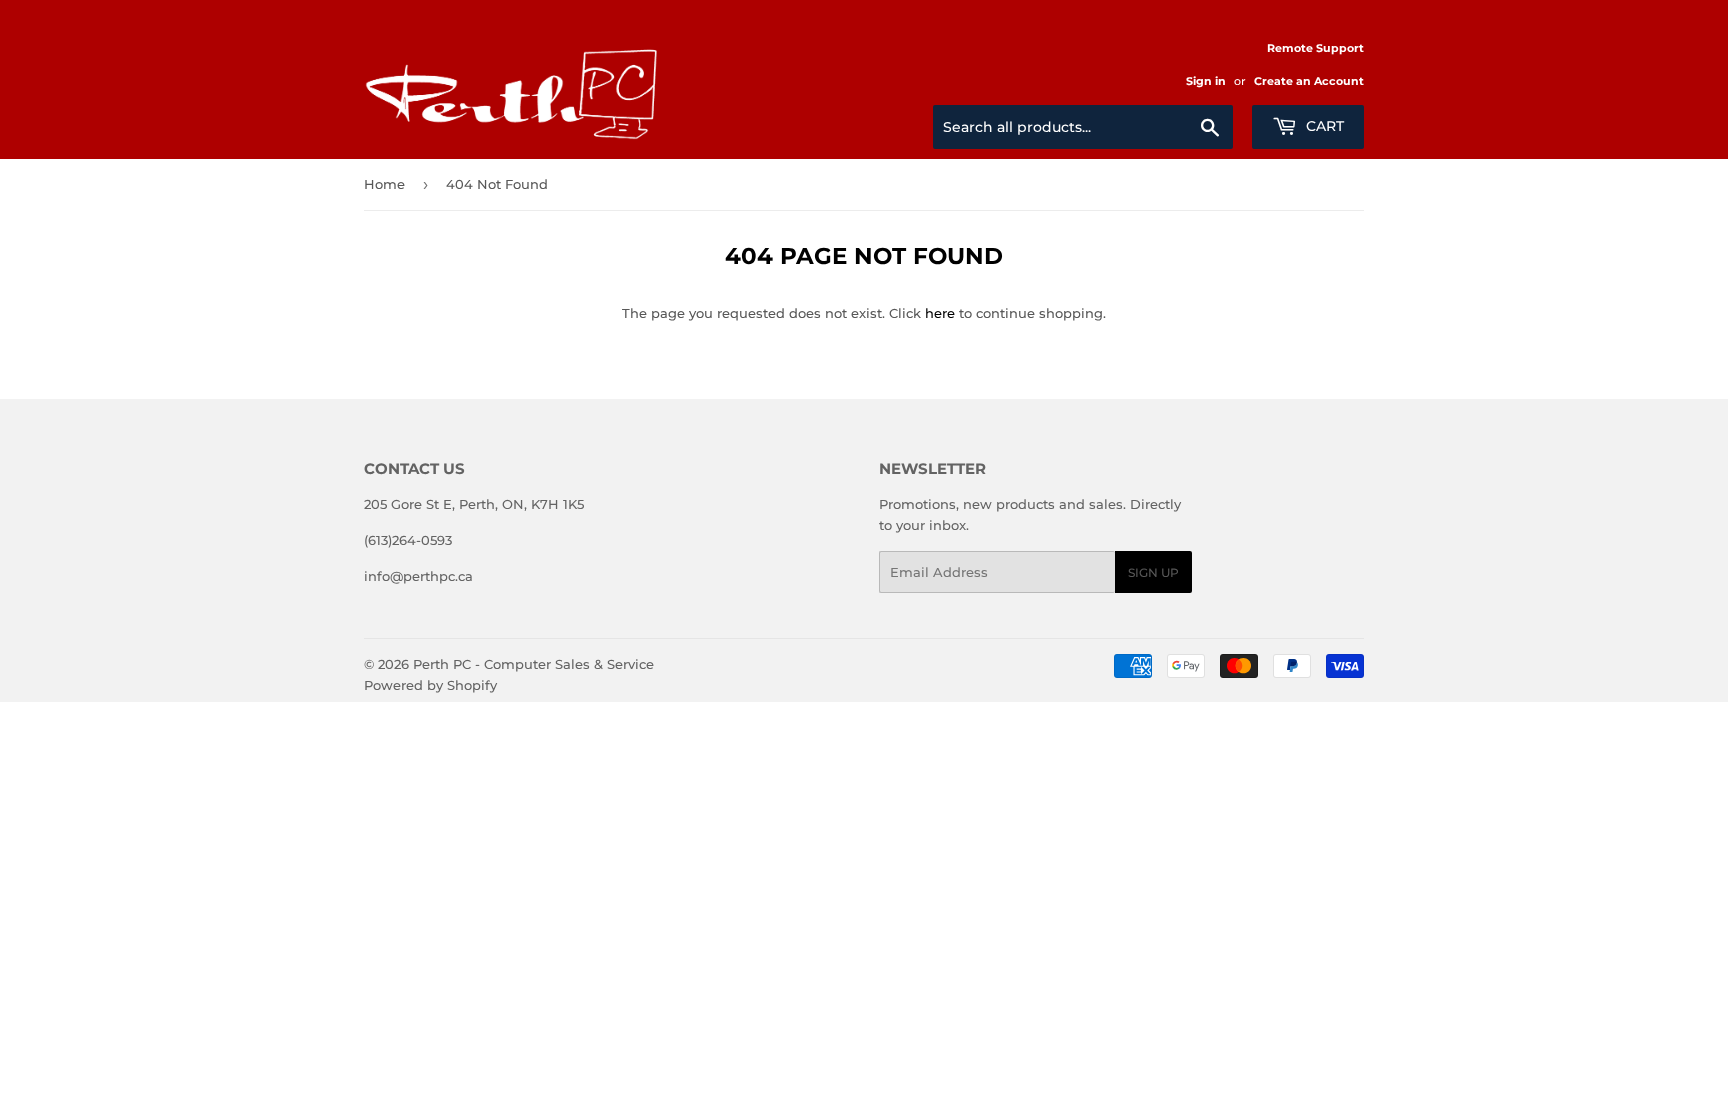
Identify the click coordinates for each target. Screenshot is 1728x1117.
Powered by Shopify (430, 685)
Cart (1323, 126)
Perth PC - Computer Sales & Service (533, 664)
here (940, 313)
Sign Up (1153, 572)
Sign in (1206, 81)
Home (384, 184)
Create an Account (1309, 81)
